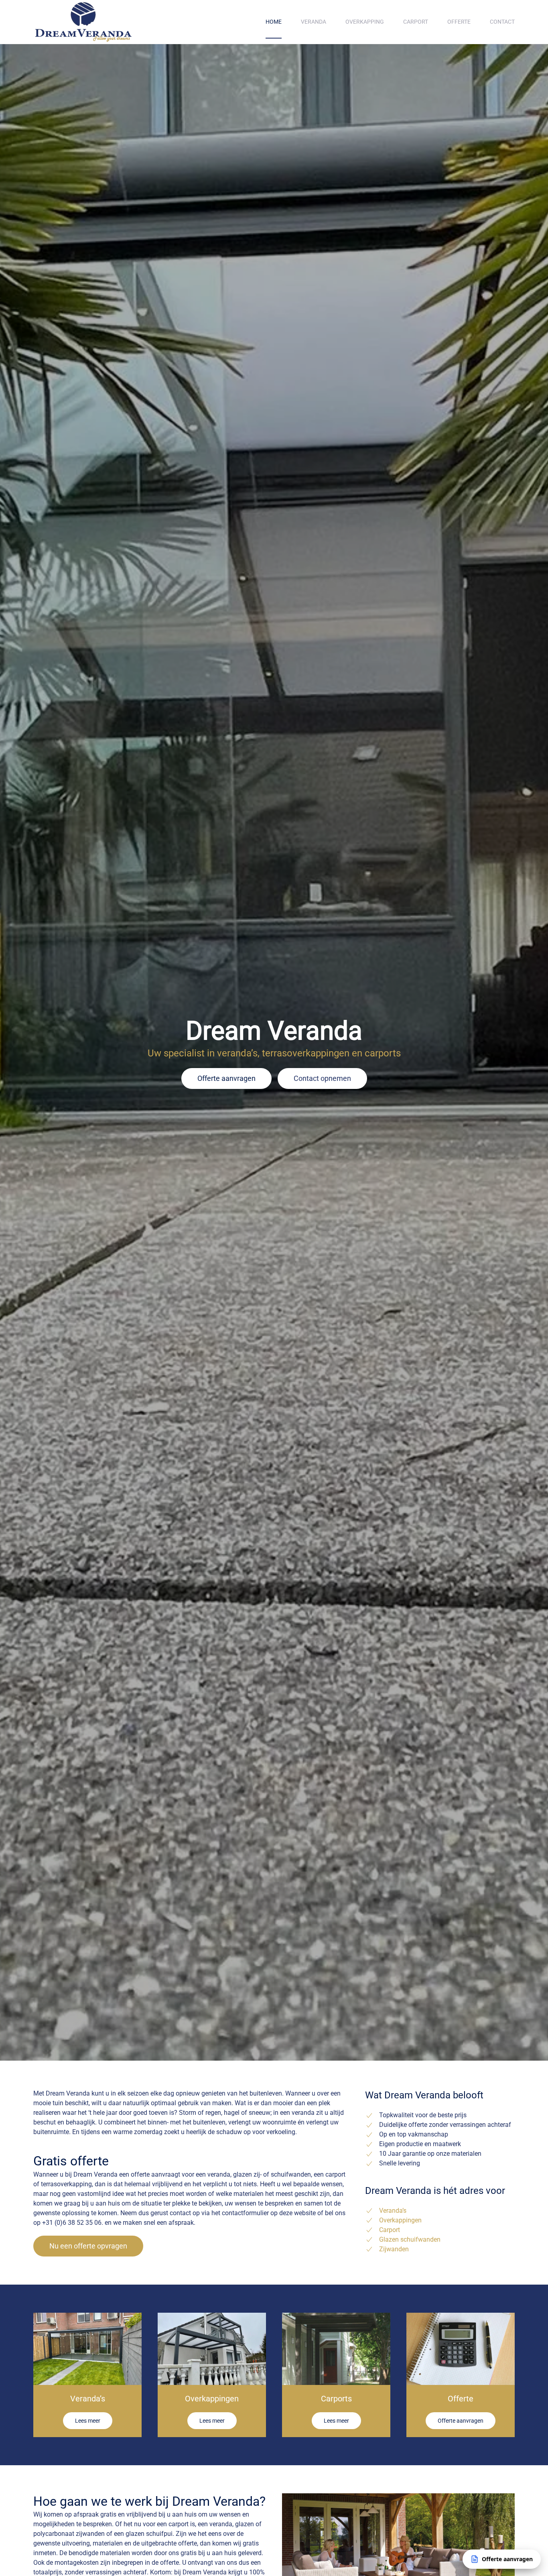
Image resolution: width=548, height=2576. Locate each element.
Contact (502, 22)
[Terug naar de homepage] (83, 22)
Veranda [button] (314, 22)
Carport (416, 22)
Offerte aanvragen (226, 1078)
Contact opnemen (322, 1078)
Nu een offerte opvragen (88, 2246)
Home (274, 22)
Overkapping (365, 22)
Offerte (459, 22)
